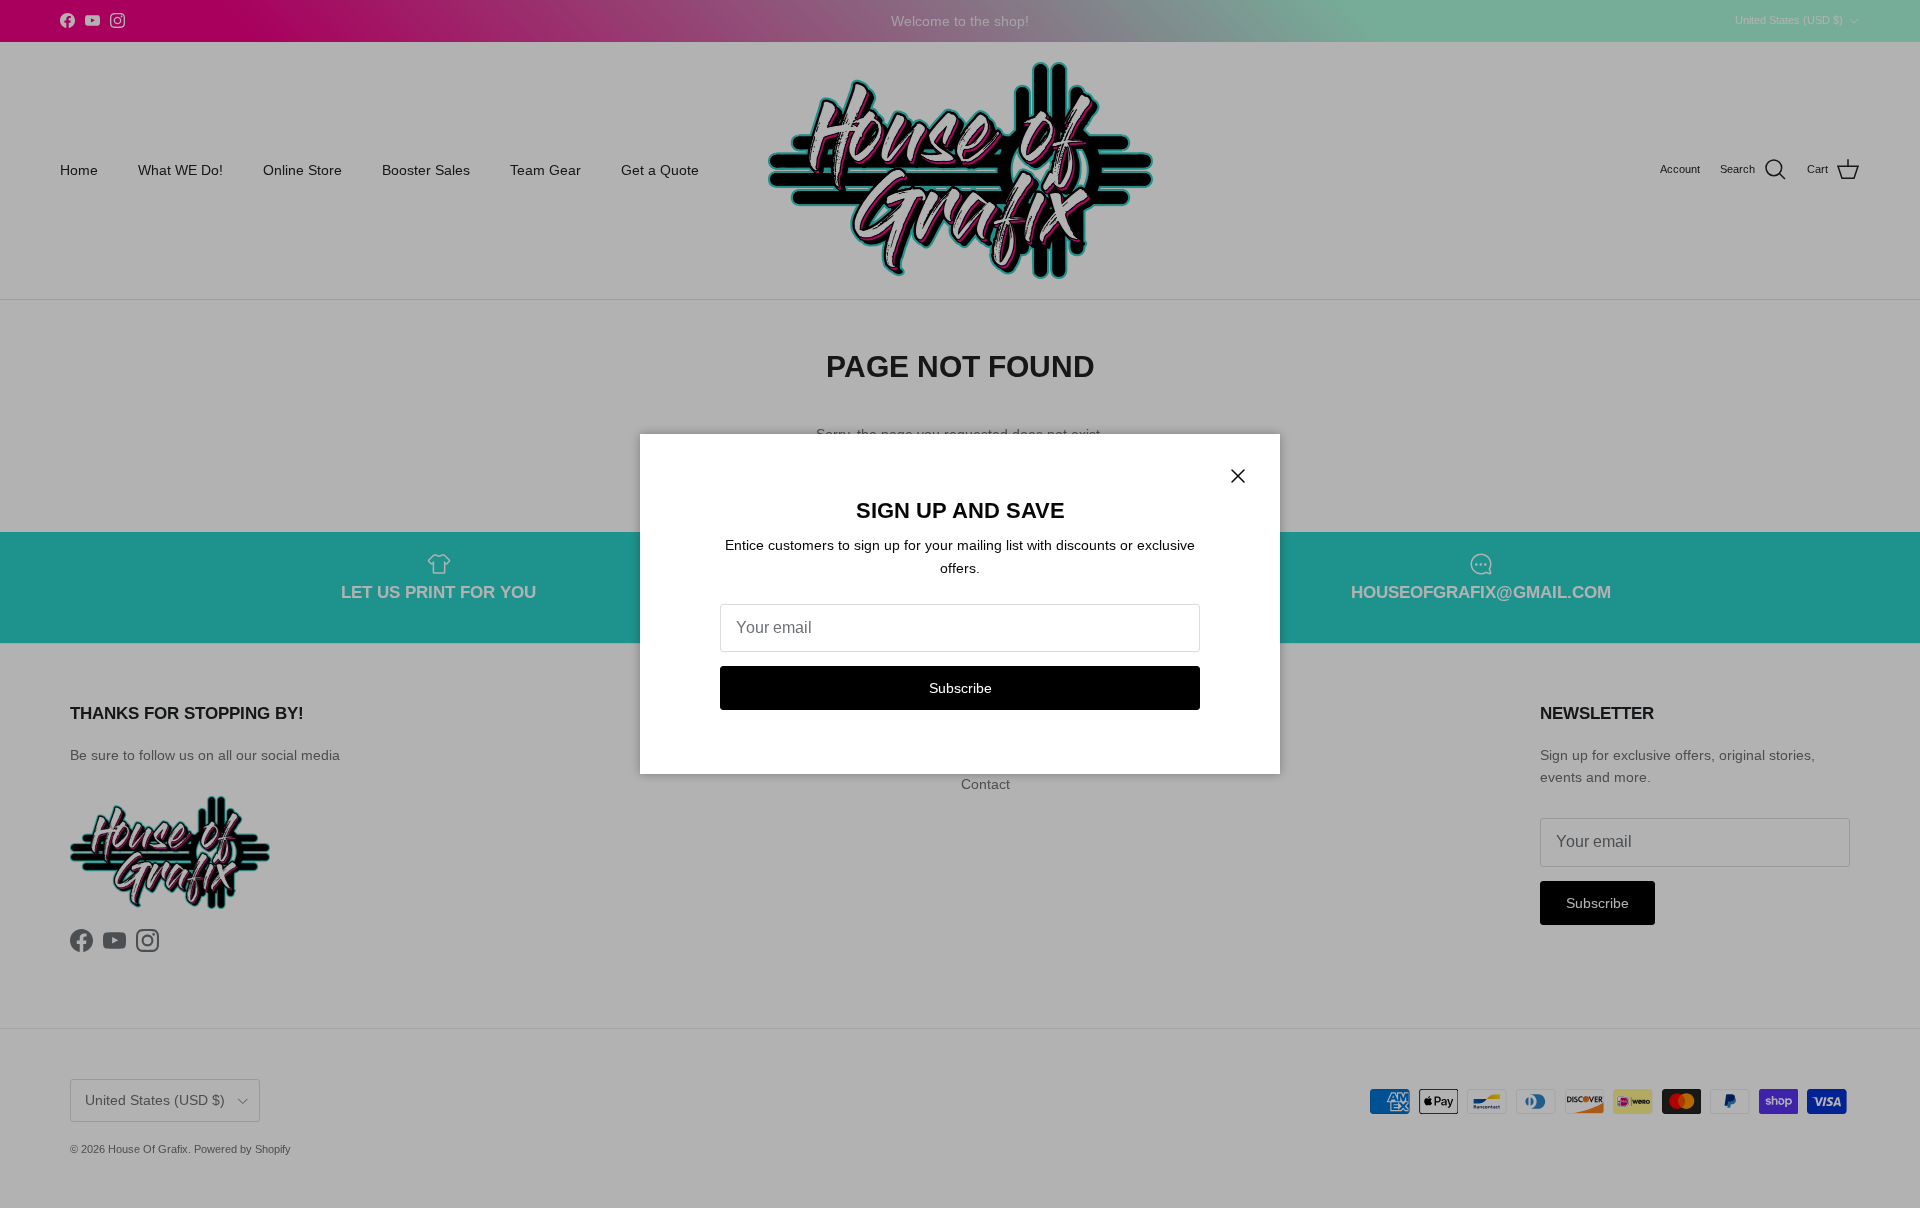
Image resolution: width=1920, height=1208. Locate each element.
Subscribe (960, 688)
